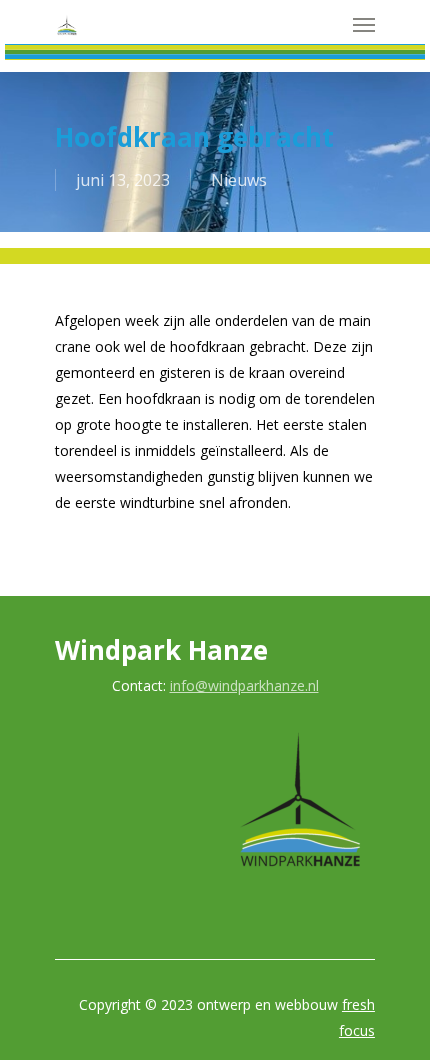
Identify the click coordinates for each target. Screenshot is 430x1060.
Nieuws (239, 180)
